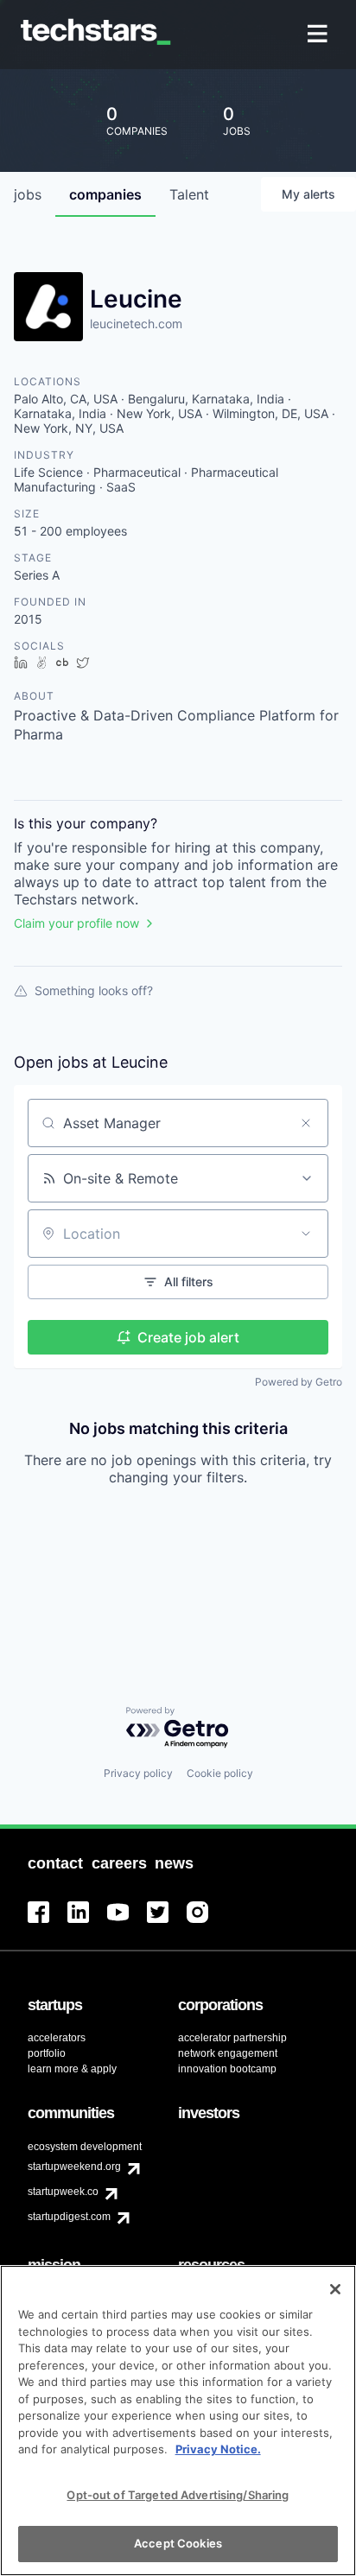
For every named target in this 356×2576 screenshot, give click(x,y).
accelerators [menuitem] (57, 2038)
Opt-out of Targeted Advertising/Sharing (178, 2495)
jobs (28, 194)
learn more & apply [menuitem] (72, 2069)
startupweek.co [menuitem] (63, 2192)
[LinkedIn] (87, 1922)
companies (105, 194)
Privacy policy (138, 1773)
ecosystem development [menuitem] (85, 2147)
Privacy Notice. (218, 2449)
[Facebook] (48, 1922)
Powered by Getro (299, 1382)
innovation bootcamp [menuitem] (227, 2069)
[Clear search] (306, 1123)
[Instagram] (207, 1922)
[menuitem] (319, 35)
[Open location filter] (306, 1234)
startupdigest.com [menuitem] (69, 2217)
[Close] (335, 2289)
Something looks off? (94, 990)
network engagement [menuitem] (228, 2053)
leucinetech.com (136, 324)
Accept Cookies (178, 2543)
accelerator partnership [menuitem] (232, 2038)
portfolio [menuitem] (47, 2053)
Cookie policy (220, 1773)
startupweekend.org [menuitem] (74, 2167)
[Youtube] (127, 1922)
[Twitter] (167, 1922)
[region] (178, 2421)
